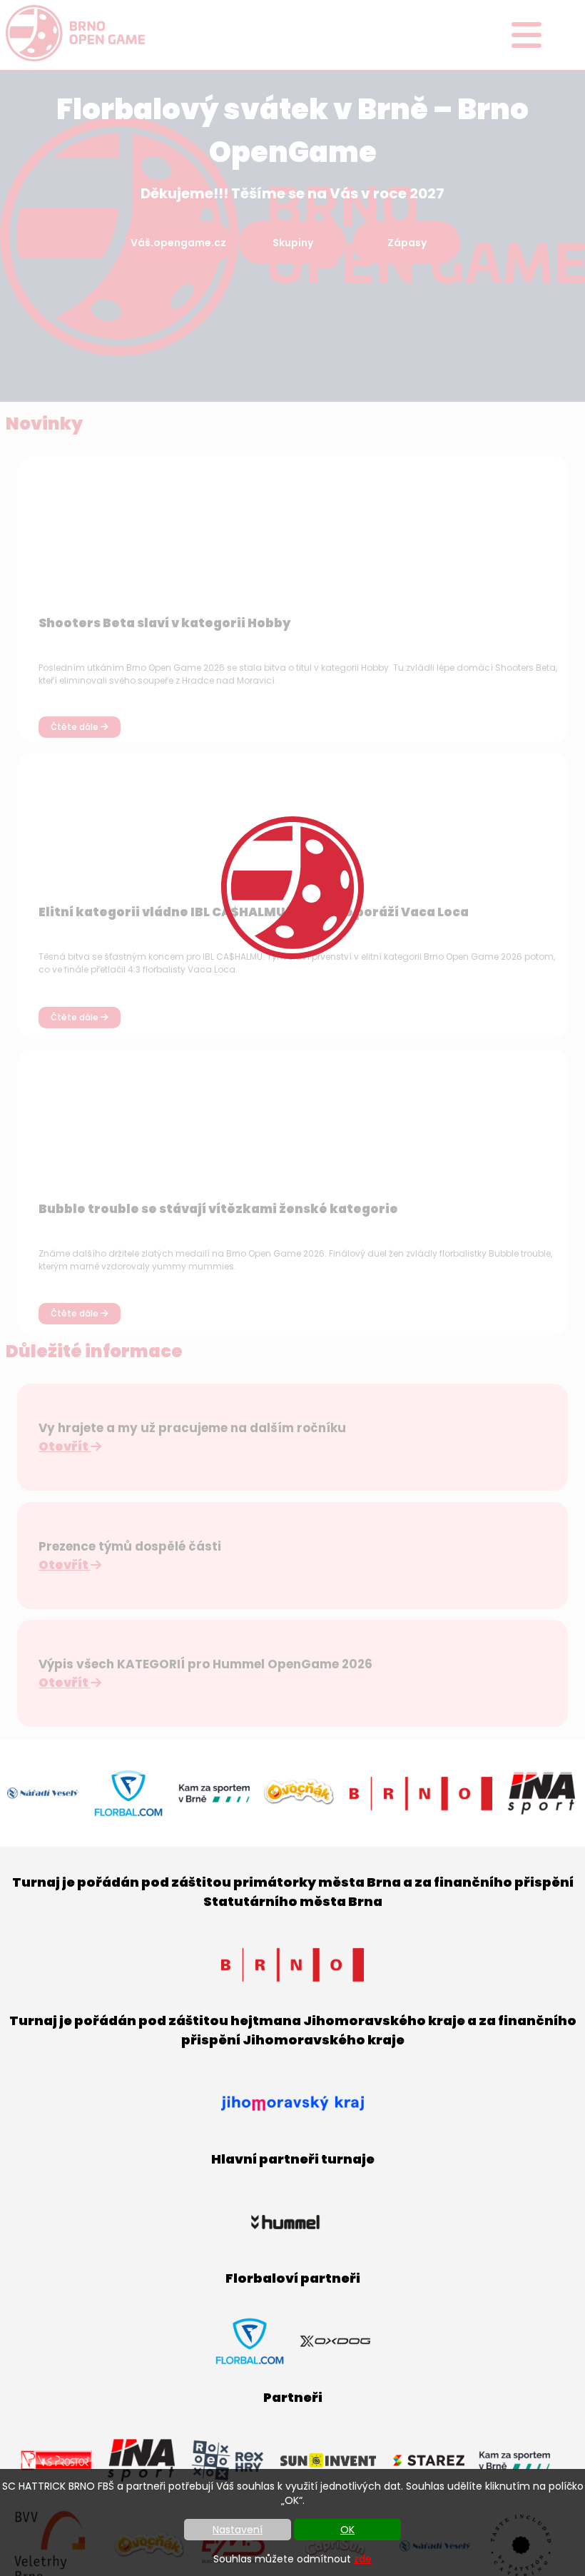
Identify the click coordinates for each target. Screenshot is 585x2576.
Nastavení (238, 2530)
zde (363, 2559)
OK (347, 2530)
